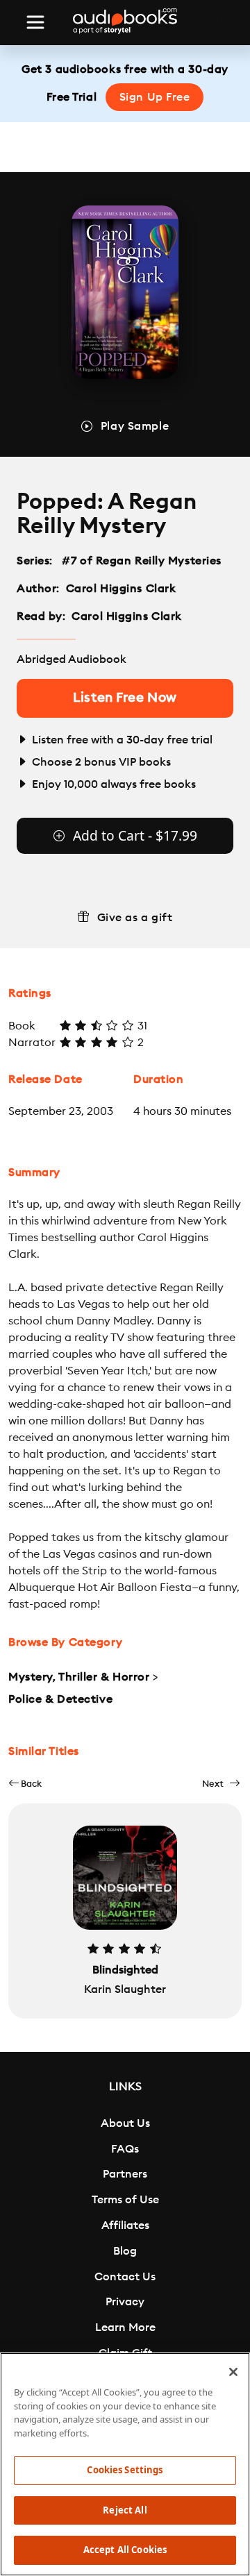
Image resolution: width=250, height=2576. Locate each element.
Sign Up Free (155, 97)
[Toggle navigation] (35, 22)
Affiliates (125, 2225)
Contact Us (125, 2277)
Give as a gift (135, 918)
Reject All (125, 2510)
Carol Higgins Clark (121, 589)
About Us (125, 2123)
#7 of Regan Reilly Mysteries (142, 561)
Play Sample (135, 426)
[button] (25, 1784)
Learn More (125, 2327)
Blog (125, 2251)
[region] (125, 2464)
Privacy (125, 2302)
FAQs (125, 2149)
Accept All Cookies (125, 2550)
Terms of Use (125, 2200)
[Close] (233, 2372)
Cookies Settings (125, 2470)
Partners (125, 2174)
